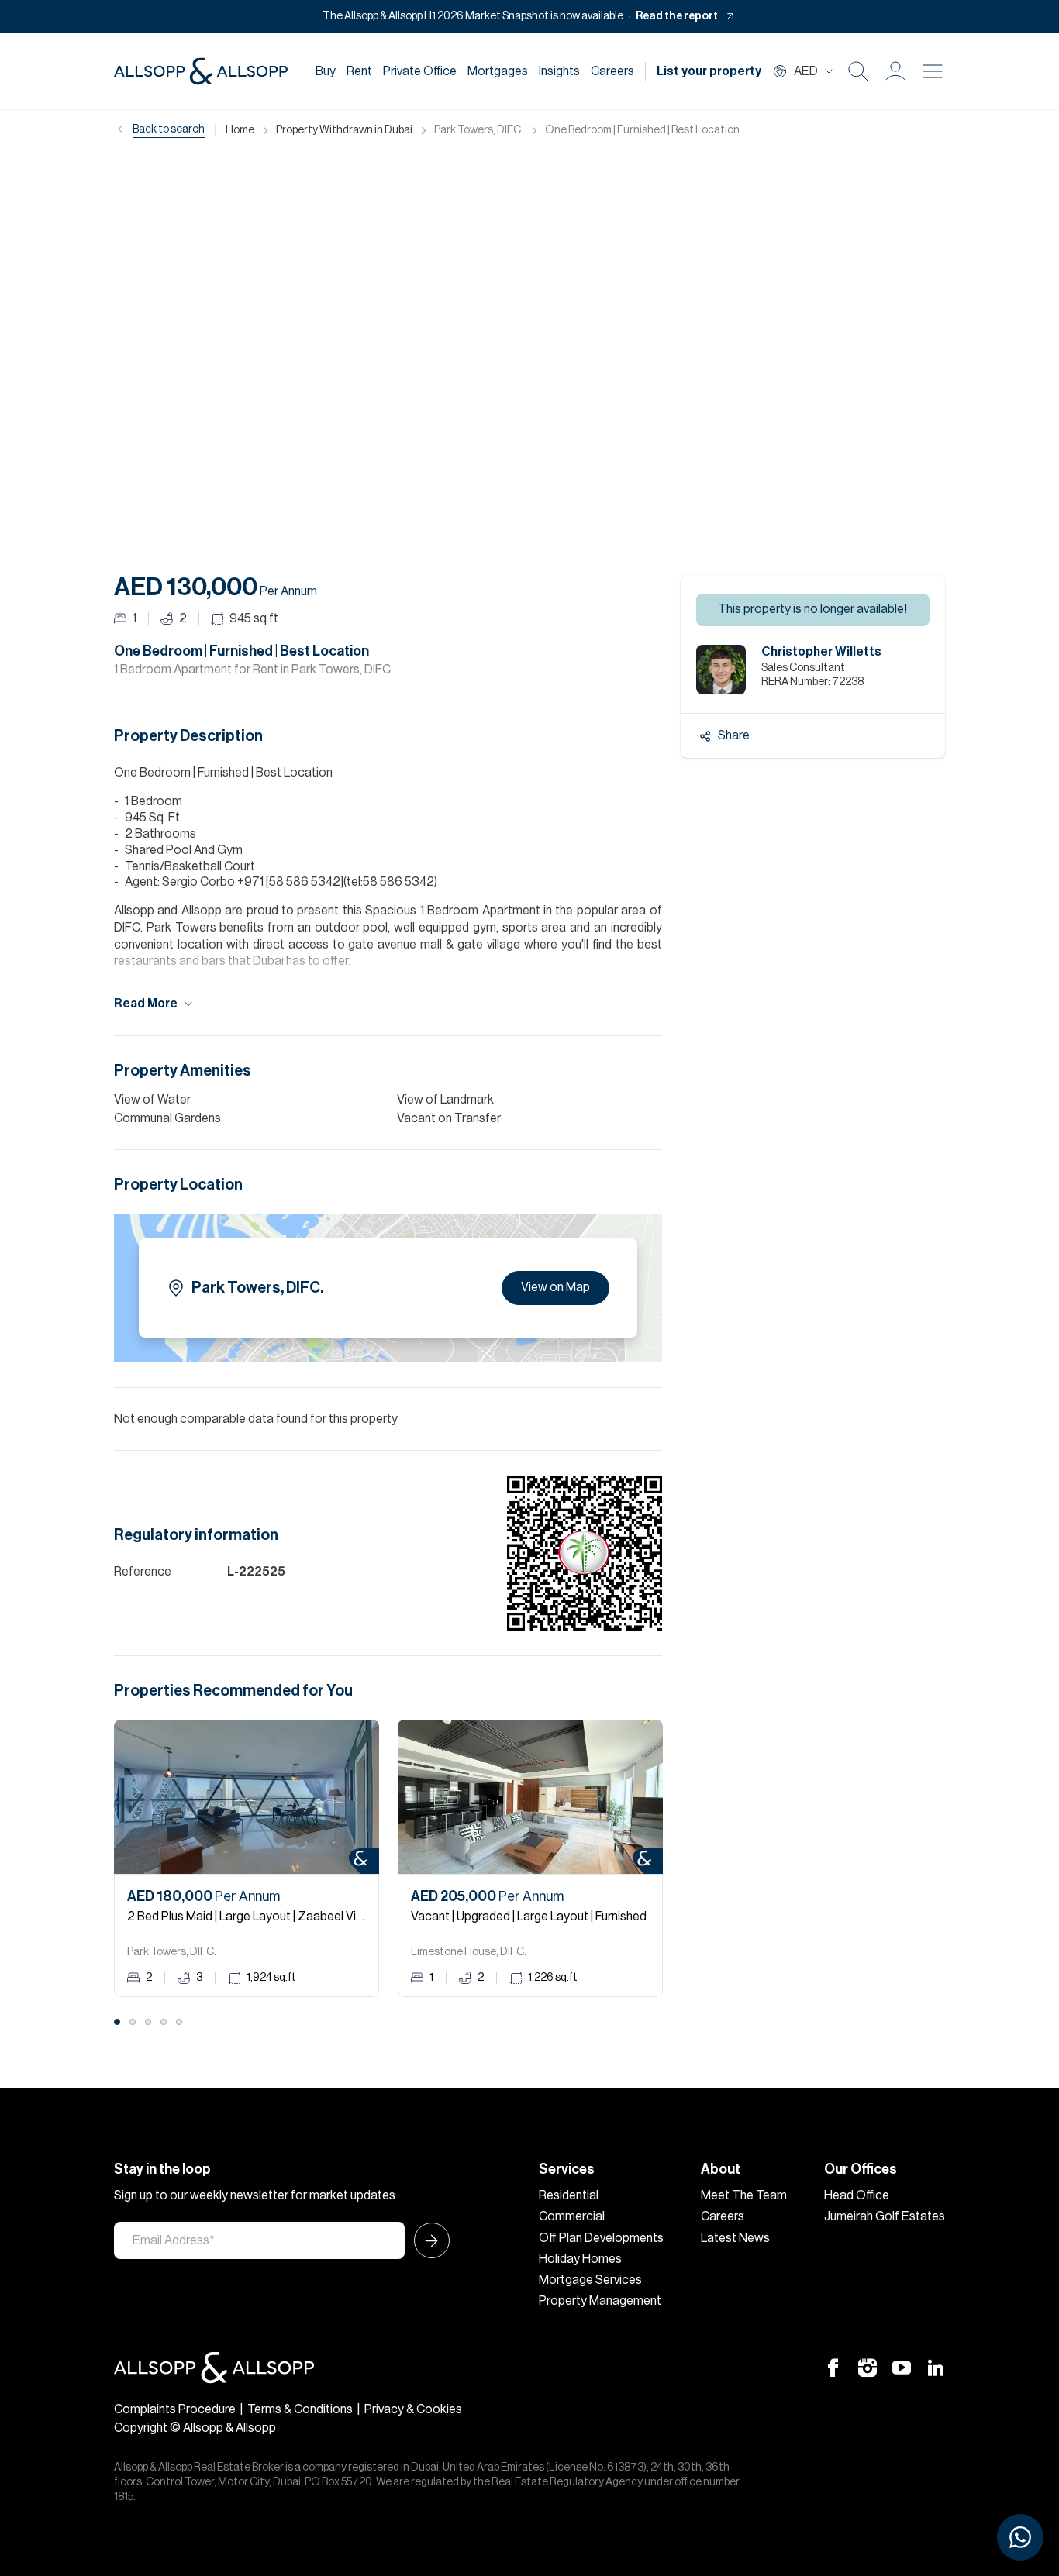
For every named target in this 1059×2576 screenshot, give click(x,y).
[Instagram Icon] (868, 2368)
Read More (146, 1004)
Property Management (600, 2301)
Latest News (735, 2238)
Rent (359, 71)
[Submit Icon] (427, 2240)
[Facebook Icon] (833, 2368)
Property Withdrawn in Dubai (344, 130)
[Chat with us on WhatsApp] (1020, 2537)
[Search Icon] (858, 71)
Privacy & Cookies (413, 2409)
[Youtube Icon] (902, 2368)
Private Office (420, 71)
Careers (612, 71)
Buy (326, 71)
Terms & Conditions (300, 2409)
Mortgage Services (590, 2280)
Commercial (572, 2216)
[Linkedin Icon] (936, 2368)
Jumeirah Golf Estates (885, 2216)
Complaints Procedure (175, 2409)
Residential (569, 2195)
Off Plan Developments (601, 2238)
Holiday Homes (580, 2259)
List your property (709, 71)
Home (240, 130)
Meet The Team (744, 2195)
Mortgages (498, 71)
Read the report (677, 16)
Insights (559, 71)
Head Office (857, 2195)
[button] (895, 71)
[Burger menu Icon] (933, 71)
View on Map (555, 1287)
